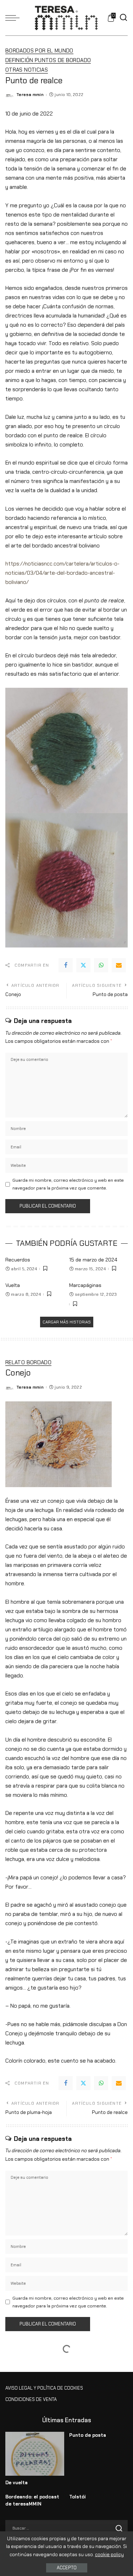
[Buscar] (123, 18)
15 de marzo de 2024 (93, 1260)
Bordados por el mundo (39, 51)
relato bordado (28, 1363)
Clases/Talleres (29, 2370)
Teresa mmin (30, 95)
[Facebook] (66, 965)
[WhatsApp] (101, 965)
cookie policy (109, 2555)
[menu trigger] (14, 18)
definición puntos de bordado (48, 61)
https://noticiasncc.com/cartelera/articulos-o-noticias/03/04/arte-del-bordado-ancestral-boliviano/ (62, 573)
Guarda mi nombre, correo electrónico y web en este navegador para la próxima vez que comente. (68, 1184)
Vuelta (13, 1285)
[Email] (119, 965)
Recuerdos (18, 1260)
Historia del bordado (36, 2389)
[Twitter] (83, 965)
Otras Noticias (27, 70)
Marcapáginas (85, 1285)
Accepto (67, 2568)
